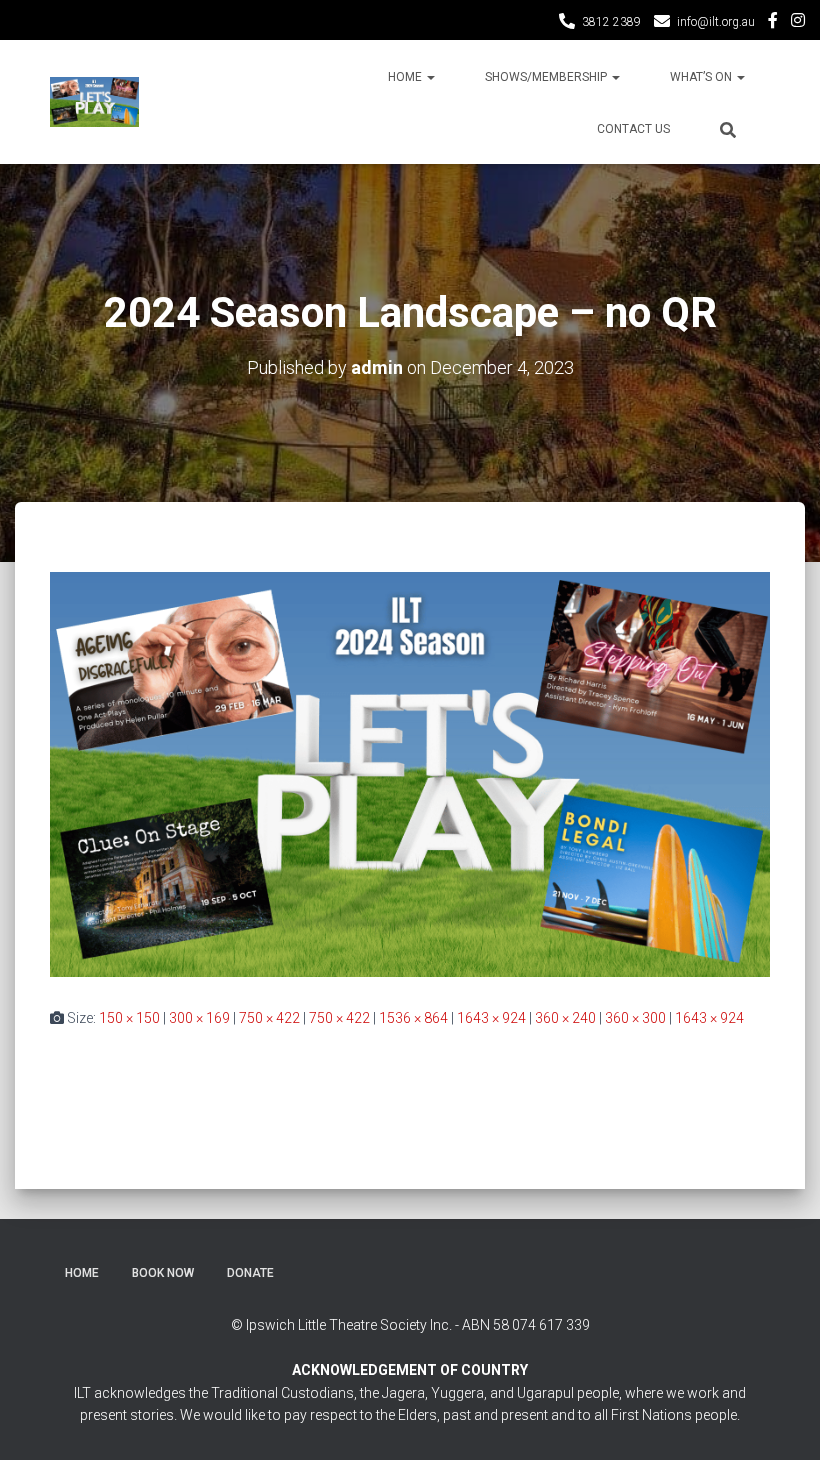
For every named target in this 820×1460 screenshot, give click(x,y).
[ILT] (94, 102)
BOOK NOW (163, 1273)
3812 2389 (611, 22)
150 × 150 (129, 1018)
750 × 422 (269, 1018)
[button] (430, 77)
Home (406, 77)
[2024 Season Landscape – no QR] (410, 773)
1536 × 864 (413, 1018)
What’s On (702, 77)
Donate (250, 1273)
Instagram (798, 23)
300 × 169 (199, 1018)
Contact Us (633, 129)
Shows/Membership (547, 77)
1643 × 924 (491, 1018)
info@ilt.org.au (716, 22)
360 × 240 (565, 1018)
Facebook (773, 23)
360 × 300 (635, 1018)
